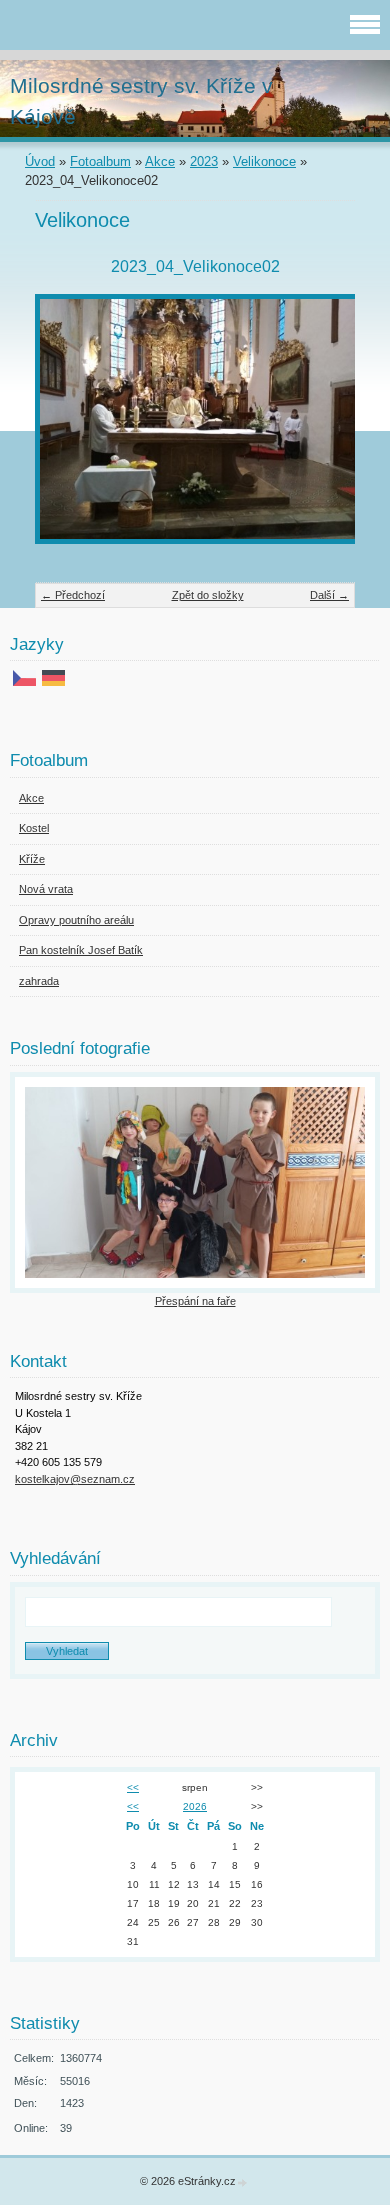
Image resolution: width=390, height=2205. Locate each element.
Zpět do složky (208, 595)
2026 (195, 1806)
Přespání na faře (195, 1301)
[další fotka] (322, 428)
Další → (329, 595)
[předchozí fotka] (67, 428)
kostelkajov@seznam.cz (75, 1479)
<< (133, 1787)
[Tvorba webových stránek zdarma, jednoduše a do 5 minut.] (243, 2182)
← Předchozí (73, 595)
